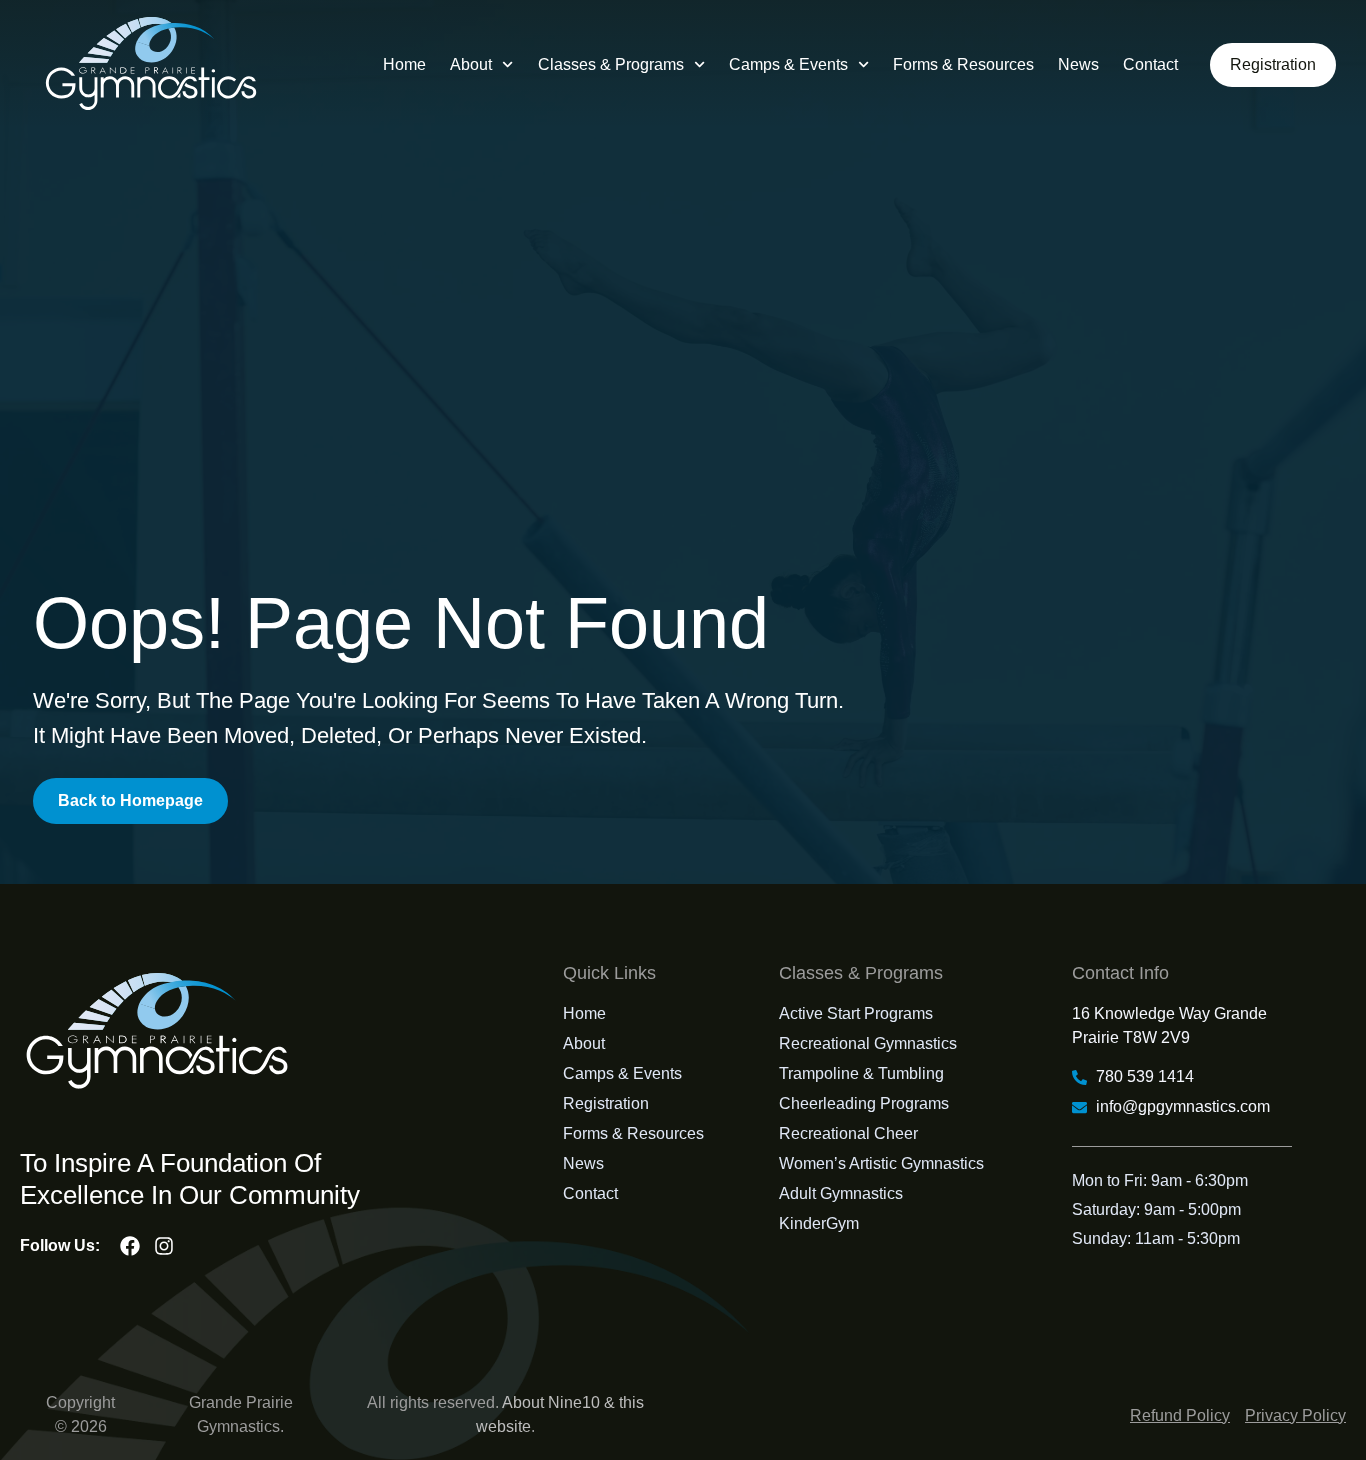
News (1078, 64)
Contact (1150, 64)
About (471, 64)
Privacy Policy (1295, 1415)
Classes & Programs (611, 64)
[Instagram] (164, 1246)
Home (404, 64)
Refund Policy (1180, 1415)
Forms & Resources (963, 64)
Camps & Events (788, 64)
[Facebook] (130, 1246)
